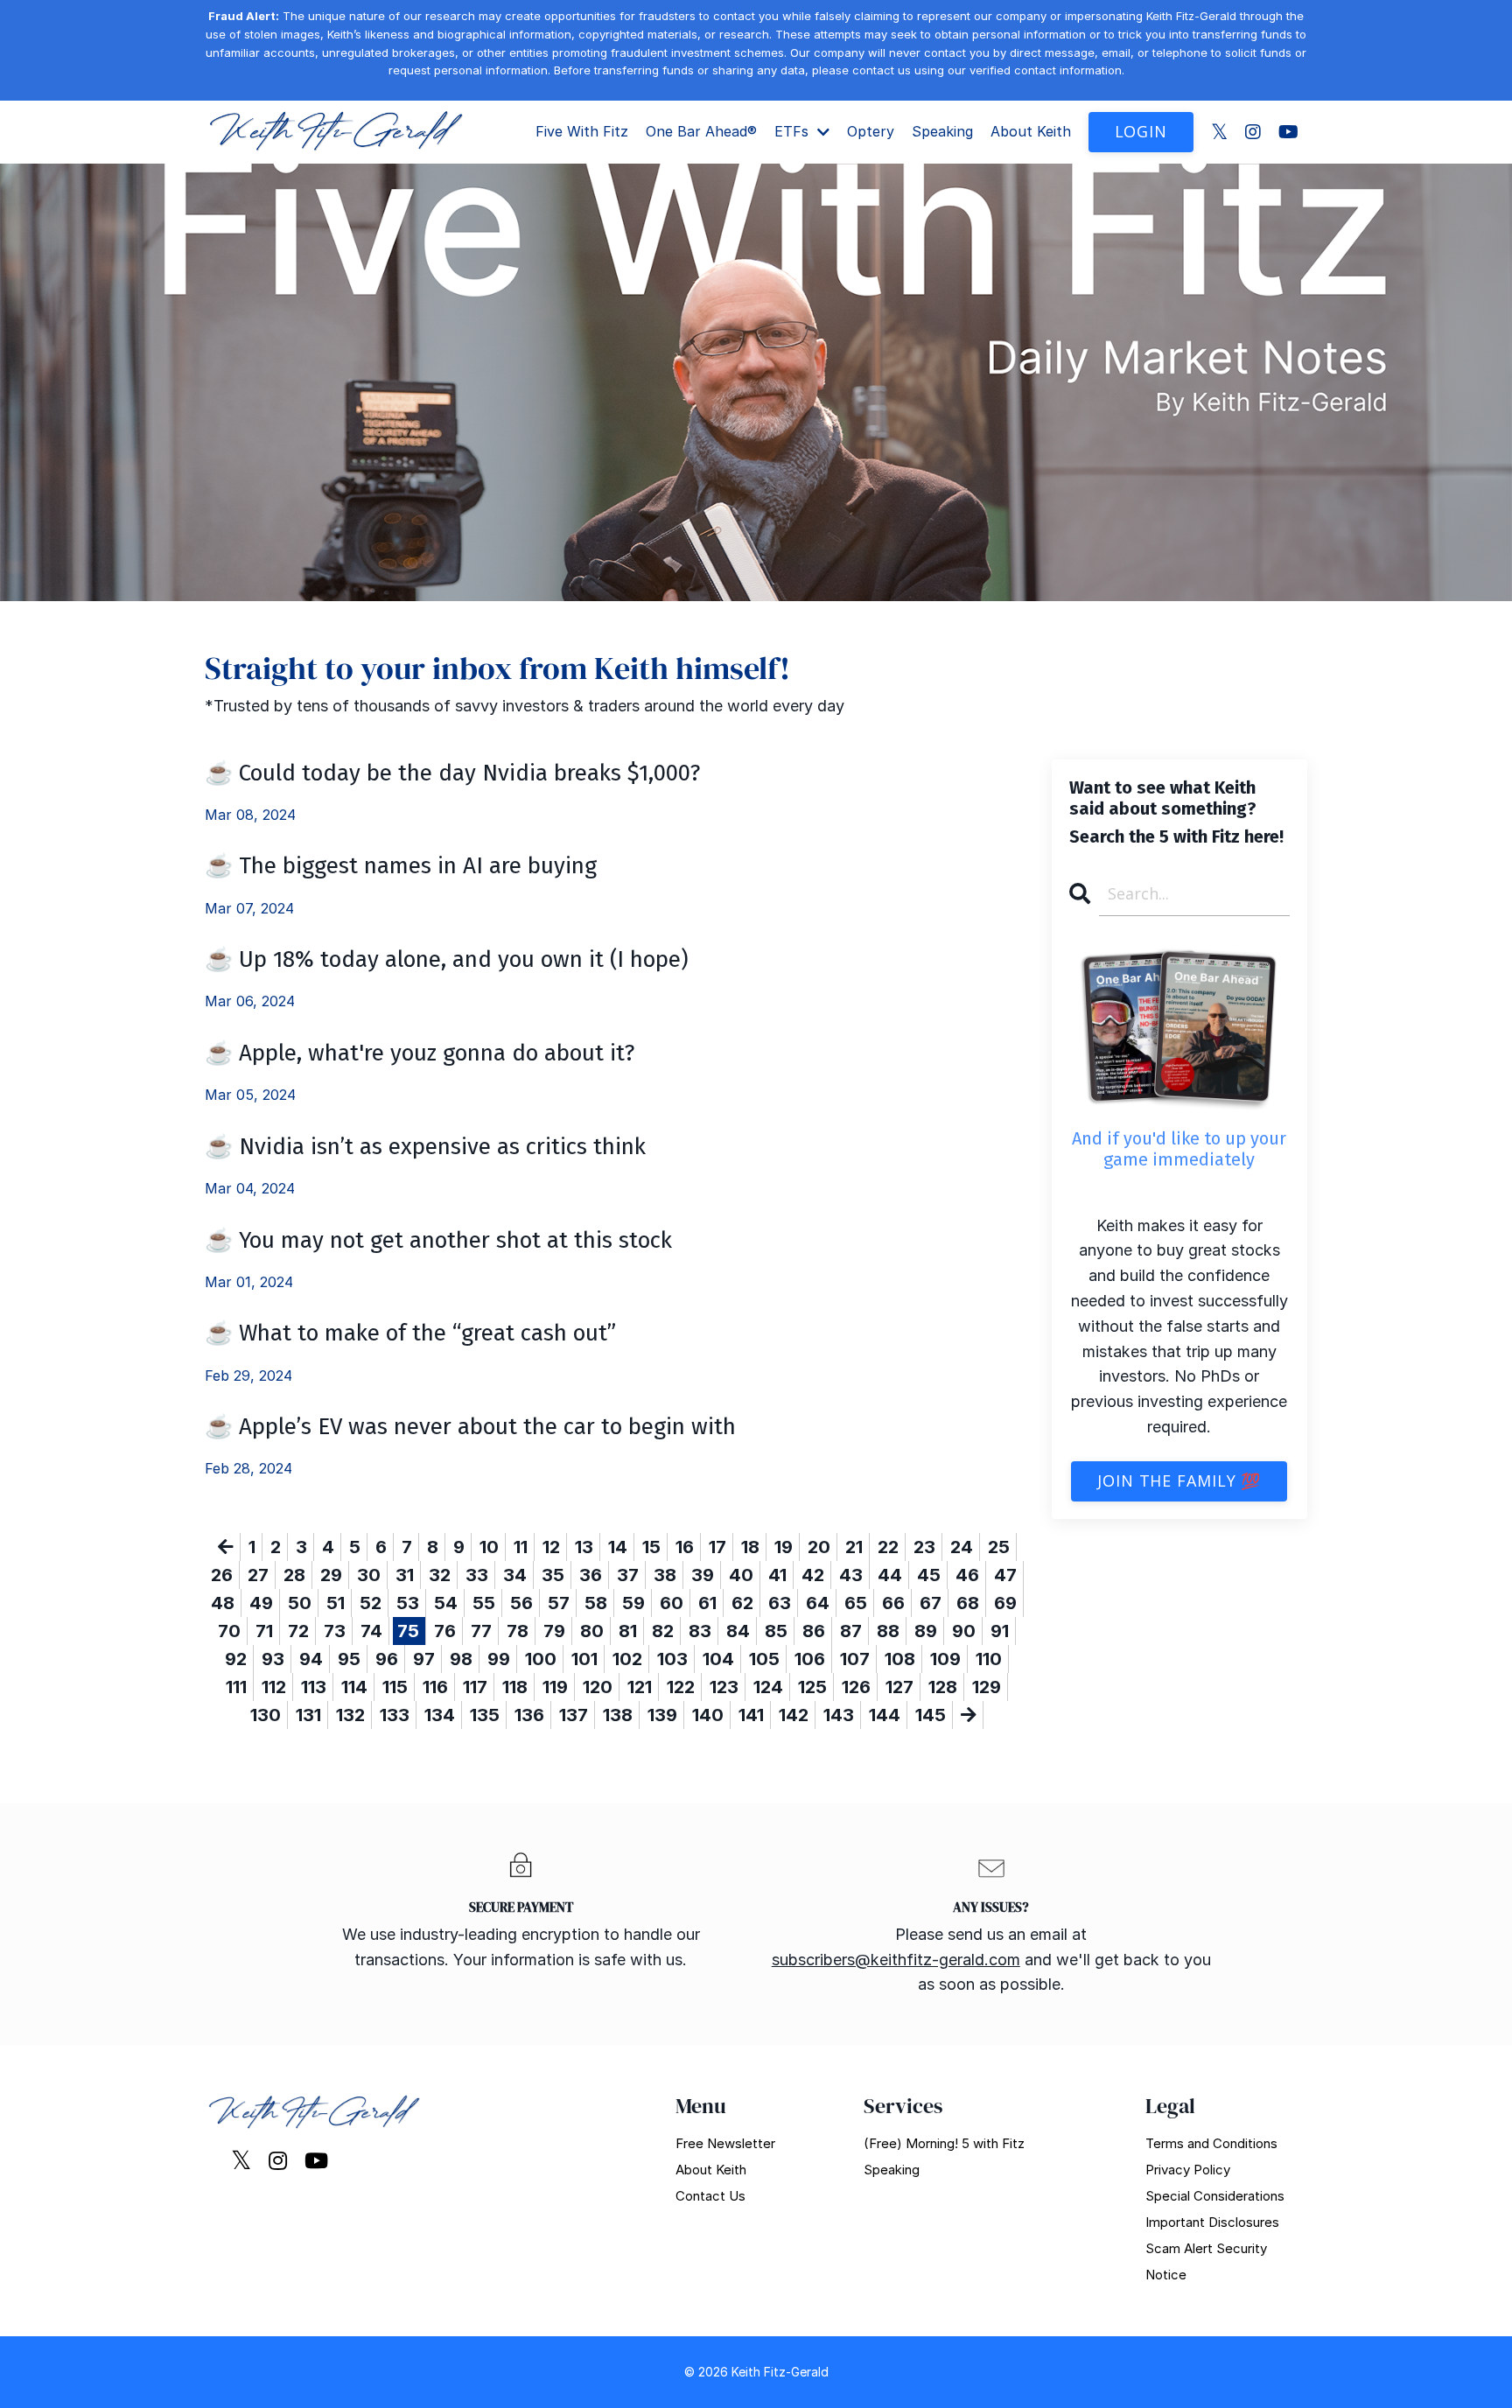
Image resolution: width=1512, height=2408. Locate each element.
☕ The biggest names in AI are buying (401, 866)
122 (681, 1687)
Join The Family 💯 (1179, 1480)
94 (311, 1659)
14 (618, 1547)
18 (750, 1547)
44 (890, 1575)
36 (591, 1575)
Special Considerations (1215, 2196)
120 (598, 1687)
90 (964, 1631)
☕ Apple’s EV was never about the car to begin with (470, 1427)
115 (395, 1687)
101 (584, 1659)
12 (551, 1547)
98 (461, 1659)
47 (1005, 1575)
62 (742, 1603)
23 (924, 1547)
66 (893, 1603)
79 (554, 1631)
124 (768, 1687)
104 (718, 1659)
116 (435, 1687)
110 (989, 1659)
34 (515, 1575)
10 (489, 1547)
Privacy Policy (1188, 2170)
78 (518, 1631)
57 (559, 1603)
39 (703, 1575)
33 (477, 1575)
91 (1000, 1631)
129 (987, 1687)
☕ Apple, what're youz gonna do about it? (420, 1053)
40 (741, 1575)
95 (349, 1659)
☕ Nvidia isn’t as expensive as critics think (425, 1147)
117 (475, 1687)
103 (672, 1659)
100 (541, 1659)
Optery (871, 131)
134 (440, 1715)
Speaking (942, 131)
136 (529, 1715)
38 (665, 1575)
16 (685, 1547)
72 (298, 1631)
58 (596, 1603)
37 (628, 1575)
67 (931, 1603)
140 (708, 1715)
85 (776, 1631)
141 (751, 1715)
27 (258, 1575)
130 (266, 1715)
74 (371, 1631)
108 (900, 1659)
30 (369, 1575)
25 (999, 1547)
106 (810, 1659)
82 (663, 1631)
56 (521, 1603)
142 (794, 1715)
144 (885, 1715)
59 (633, 1603)
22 (888, 1547)
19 (784, 1547)
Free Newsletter (725, 2143)
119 (555, 1687)
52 (371, 1603)
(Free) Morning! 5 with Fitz (944, 2143)
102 (627, 1659)
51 (336, 1603)
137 (574, 1715)
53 (408, 1603)
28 (294, 1575)
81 (628, 1631)
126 (856, 1687)
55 (484, 1603)
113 (314, 1687)
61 (707, 1603)
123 (724, 1687)
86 (814, 1631)
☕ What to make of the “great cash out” (410, 1333)
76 (445, 1631)
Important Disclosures (1212, 2222)
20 (819, 1547)
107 (855, 1659)
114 (354, 1687)
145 (931, 1715)
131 (308, 1715)
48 (223, 1603)
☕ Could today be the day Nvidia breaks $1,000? (452, 773)
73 (335, 1631)
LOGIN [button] (1141, 131)
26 (222, 1575)
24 (962, 1547)
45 (929, 1575)
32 (440, 1575)
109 (945, 1659)
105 (764, 1659)
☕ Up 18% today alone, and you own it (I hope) (447, 959)
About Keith (1031, 131)
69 (1005, 1603)
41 (777, 1575)
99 (499, 1659)
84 (738, 1631)
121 (640, 1687)
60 (672, 1603)
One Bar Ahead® (701, 131)
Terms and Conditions (1211, 2143)
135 (485, 1715)
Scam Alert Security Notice (1206, 2261)
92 (236, 1659)
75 (408, 1631)
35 (553, 1575)
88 (888, 1631)
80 (592, 1631)
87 (851, 1631)
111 (236, 1687)
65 (856, 1603)
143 (839, 1715)
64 (818, 1603)
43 (851, 1575)
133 (395, 1715)
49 (261, 1603)
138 (618, 1715)
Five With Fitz (582, 131)
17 (717, 1547)
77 (481, 1631)
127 (899, 1687)
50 (300, 1603)
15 (651, 1547)
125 (812, 1687)
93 (273, 1659)
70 (229, 1631)
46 (967, 1575)
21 (854, 1547)
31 (405, 1575)
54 (446, 1603)
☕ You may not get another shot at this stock (438, 1240)
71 (264, 1631)
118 (515, 1687)
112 (274, 1687)
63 (780, 1603)
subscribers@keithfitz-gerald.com (896, 1960)
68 (968, 1603)
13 (584, 1547)
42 (813, 1575)
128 (943, 1687)
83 (700, 1631)
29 (331, 1575)
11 (521, 1547)
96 (387, 1659)
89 (926, 1631)
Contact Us (710, 2196)
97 (424, 1659)
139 (662, 1715)
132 (350, 1715)
